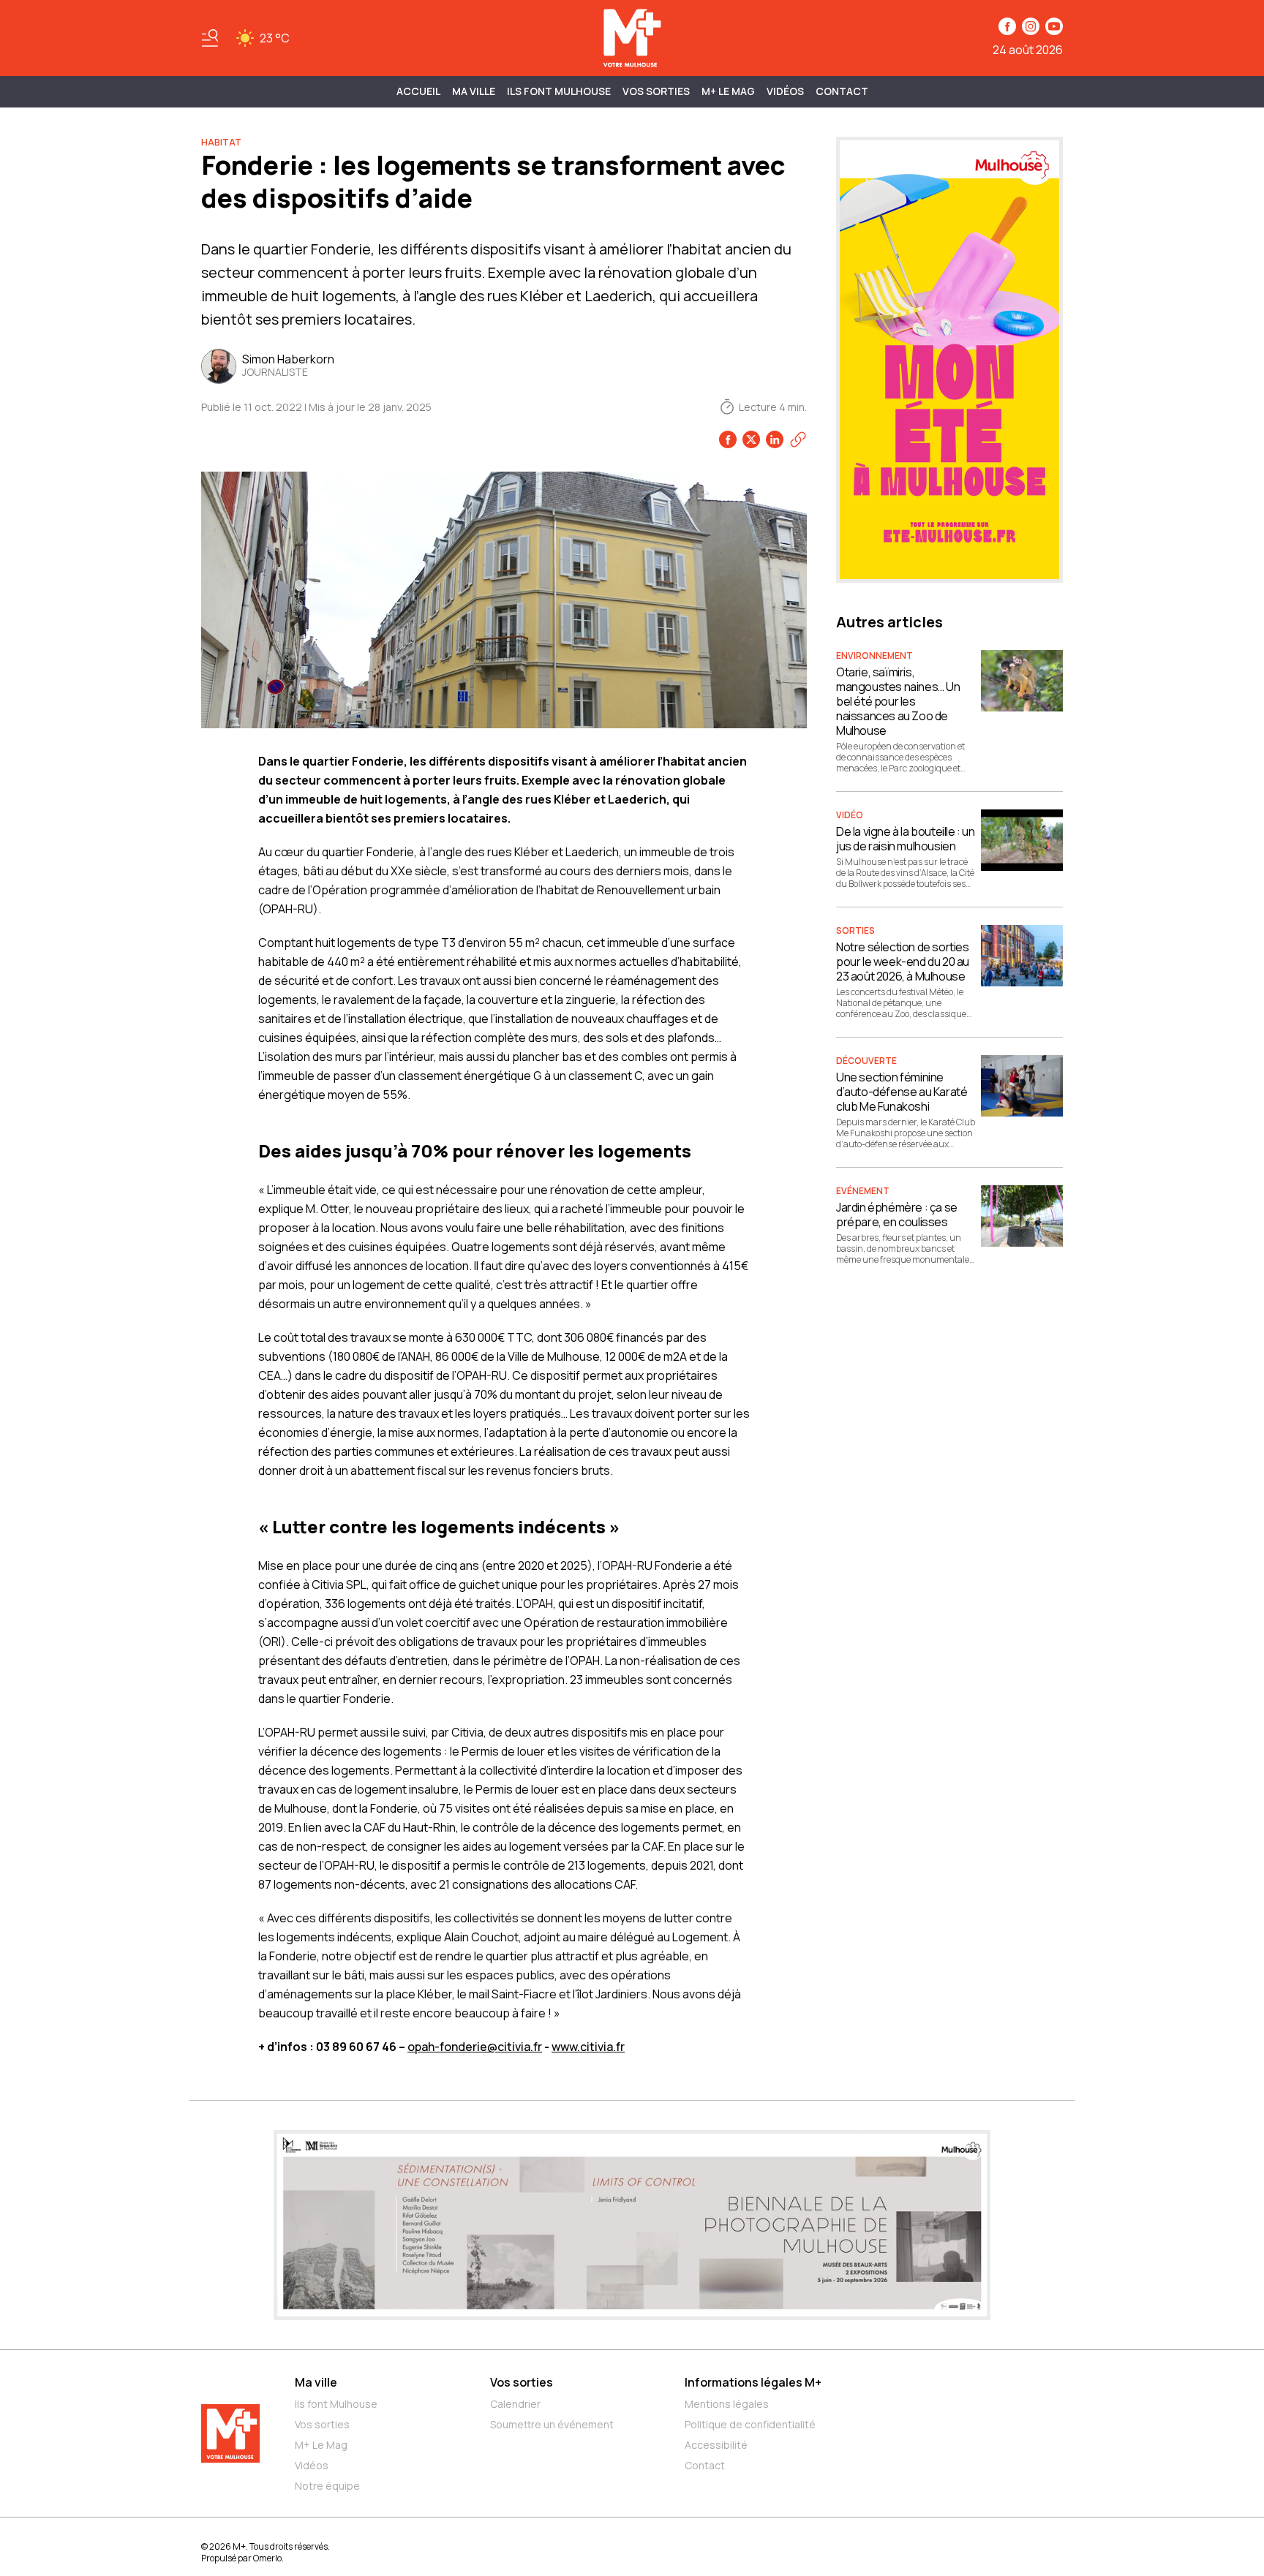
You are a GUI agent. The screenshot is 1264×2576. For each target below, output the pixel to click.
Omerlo (267, 2558)
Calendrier (515, 2404)
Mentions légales (727, 2404)
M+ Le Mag (728, 91)
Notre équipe (327, 2486)
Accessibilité (716, 2445)
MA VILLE (474, 91)
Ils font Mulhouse (336, 2404)
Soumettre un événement (552, 2424)
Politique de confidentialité (750, 2424)
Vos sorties (656, 91)
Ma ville (316, 2382)
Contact (842, 91)
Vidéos (785, 91)
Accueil (418, 91)
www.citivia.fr (588, 2047)
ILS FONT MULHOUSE (559, 91)
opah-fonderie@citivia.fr (475, 2047)
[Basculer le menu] (210, 38)
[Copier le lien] (798, 439)
